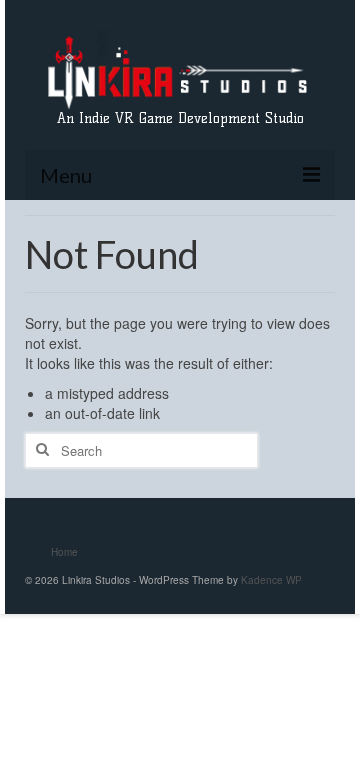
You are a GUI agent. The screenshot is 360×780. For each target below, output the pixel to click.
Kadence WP (271, 580)
